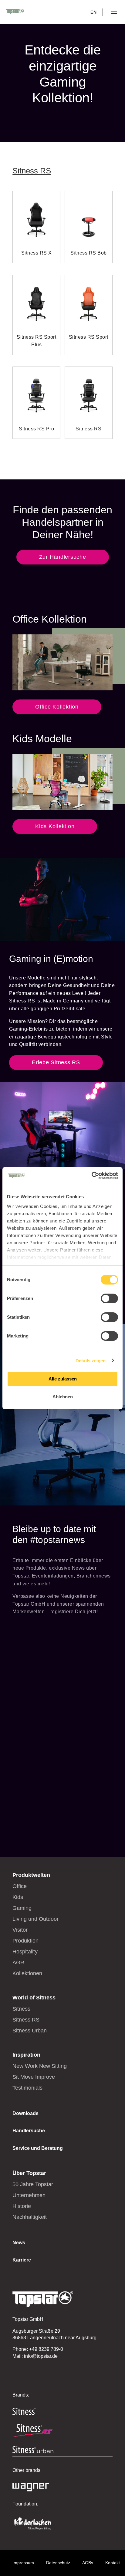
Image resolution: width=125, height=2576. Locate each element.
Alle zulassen (63, 1379)
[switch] (109, 1298)
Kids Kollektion (55, 826)
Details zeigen (91, 1361)
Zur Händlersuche (63, 557)
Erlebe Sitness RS (56, 1062)
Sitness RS (32, 171)
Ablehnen (63, 1397)
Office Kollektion (57, 707)
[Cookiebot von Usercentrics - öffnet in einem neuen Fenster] (91, 1176)
